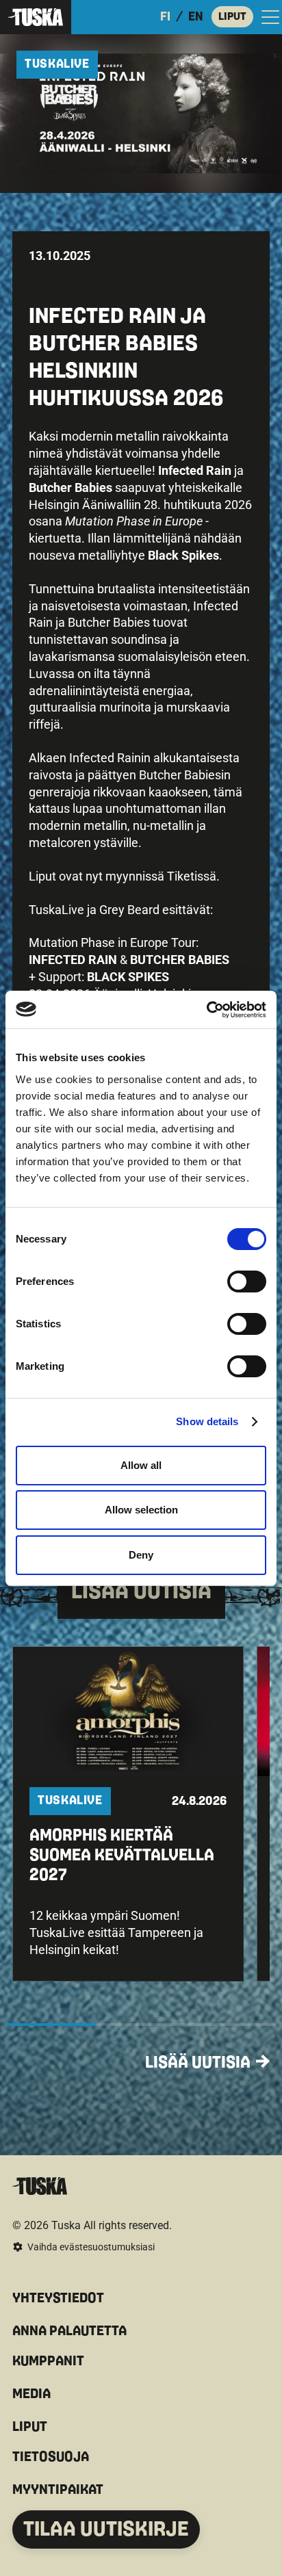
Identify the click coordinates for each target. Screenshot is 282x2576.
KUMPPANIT (48, 2361)
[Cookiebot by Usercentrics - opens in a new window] (206, 1010)
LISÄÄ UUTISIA (198, 2063)
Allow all (141, 1465)
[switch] (247, 1282)
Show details (207, 1421)
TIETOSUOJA (51, 2457)
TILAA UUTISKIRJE (106, 2529)
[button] (128, 1813)
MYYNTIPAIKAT (58, 2490)
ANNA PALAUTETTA (69, 2331)
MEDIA (31, 2394)
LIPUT (232, 16)
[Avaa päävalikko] (270, 17)
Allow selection (141, 1510)
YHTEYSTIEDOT (58, 2298)
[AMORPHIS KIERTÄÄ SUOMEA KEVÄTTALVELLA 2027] (128, 1813)
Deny (141, 1555)
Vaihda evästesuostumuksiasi (91, 2247)
